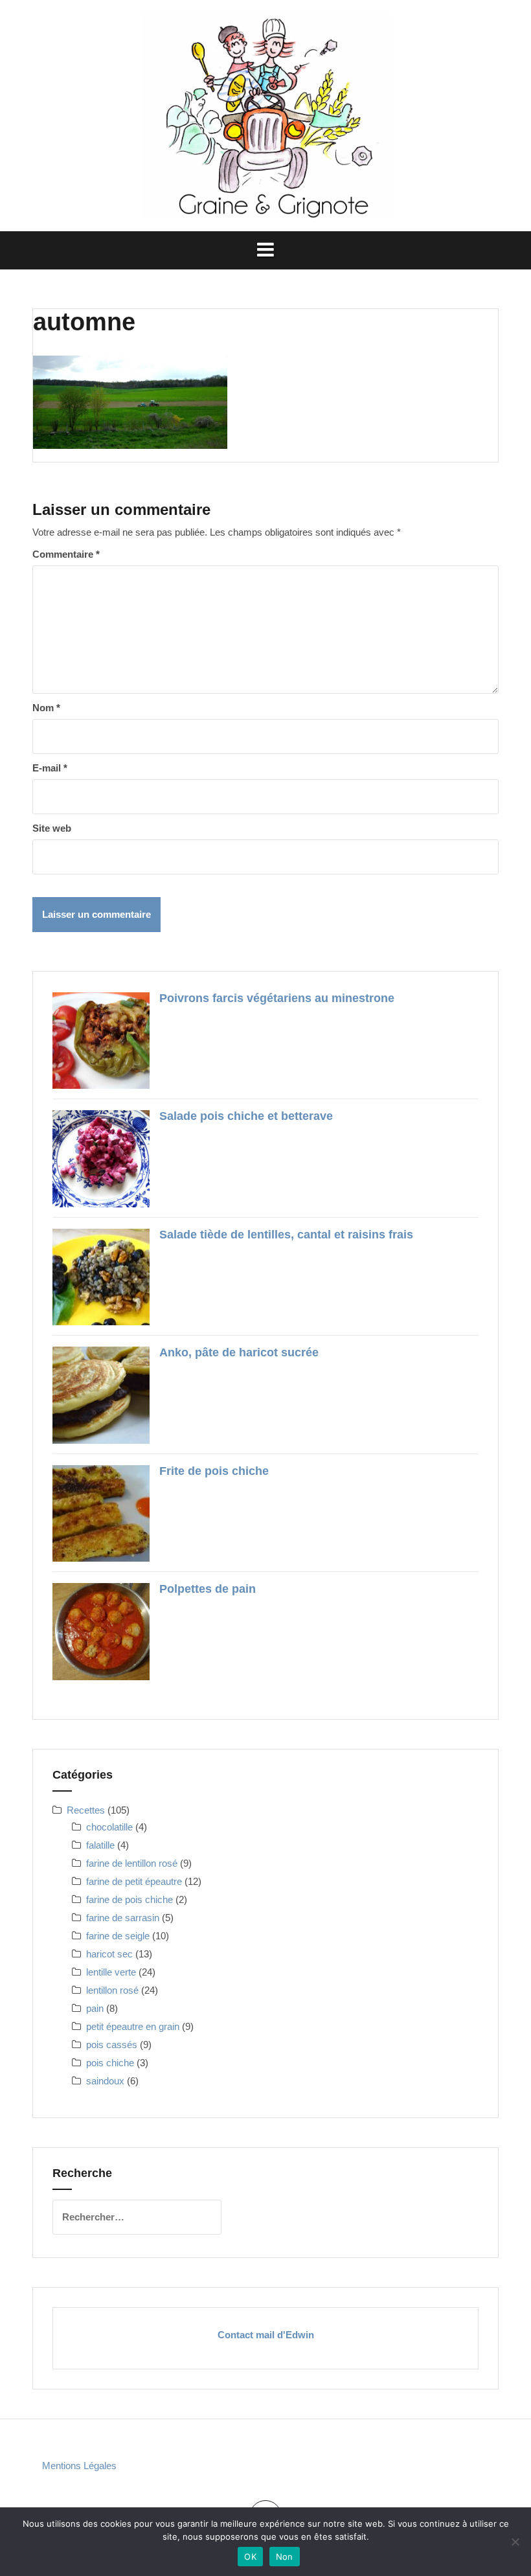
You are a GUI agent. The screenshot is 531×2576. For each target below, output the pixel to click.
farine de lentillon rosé (132, 1863)
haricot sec (109, 1954)
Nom (46, 708)
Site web (52, 828)
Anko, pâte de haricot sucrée (239, 1352)
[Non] (515, 2542)
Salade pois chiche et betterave (246, 1116)
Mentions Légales (79, 2466)
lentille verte (111, 1972)
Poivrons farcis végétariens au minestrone (277, 998)
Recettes (86, 1810)
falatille (100, 1845)
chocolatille (109, 1827)
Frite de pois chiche (214, 1471)
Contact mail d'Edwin (266, 2335)
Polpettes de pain (208, 1589)
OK (250, 2557)
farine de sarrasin (123, 1918)
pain (95, 2008)
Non (285, 2557)
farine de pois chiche (130, 1899)
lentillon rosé (112, 1990)
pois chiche (110, 2063)
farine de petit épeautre (134, 1881)
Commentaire (66, 554)
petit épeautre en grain (133, 2026)
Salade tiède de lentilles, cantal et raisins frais (286, 1235)
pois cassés (112, 2045)
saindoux (105, 2081)
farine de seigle (118, 1936)
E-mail (50, 768)
